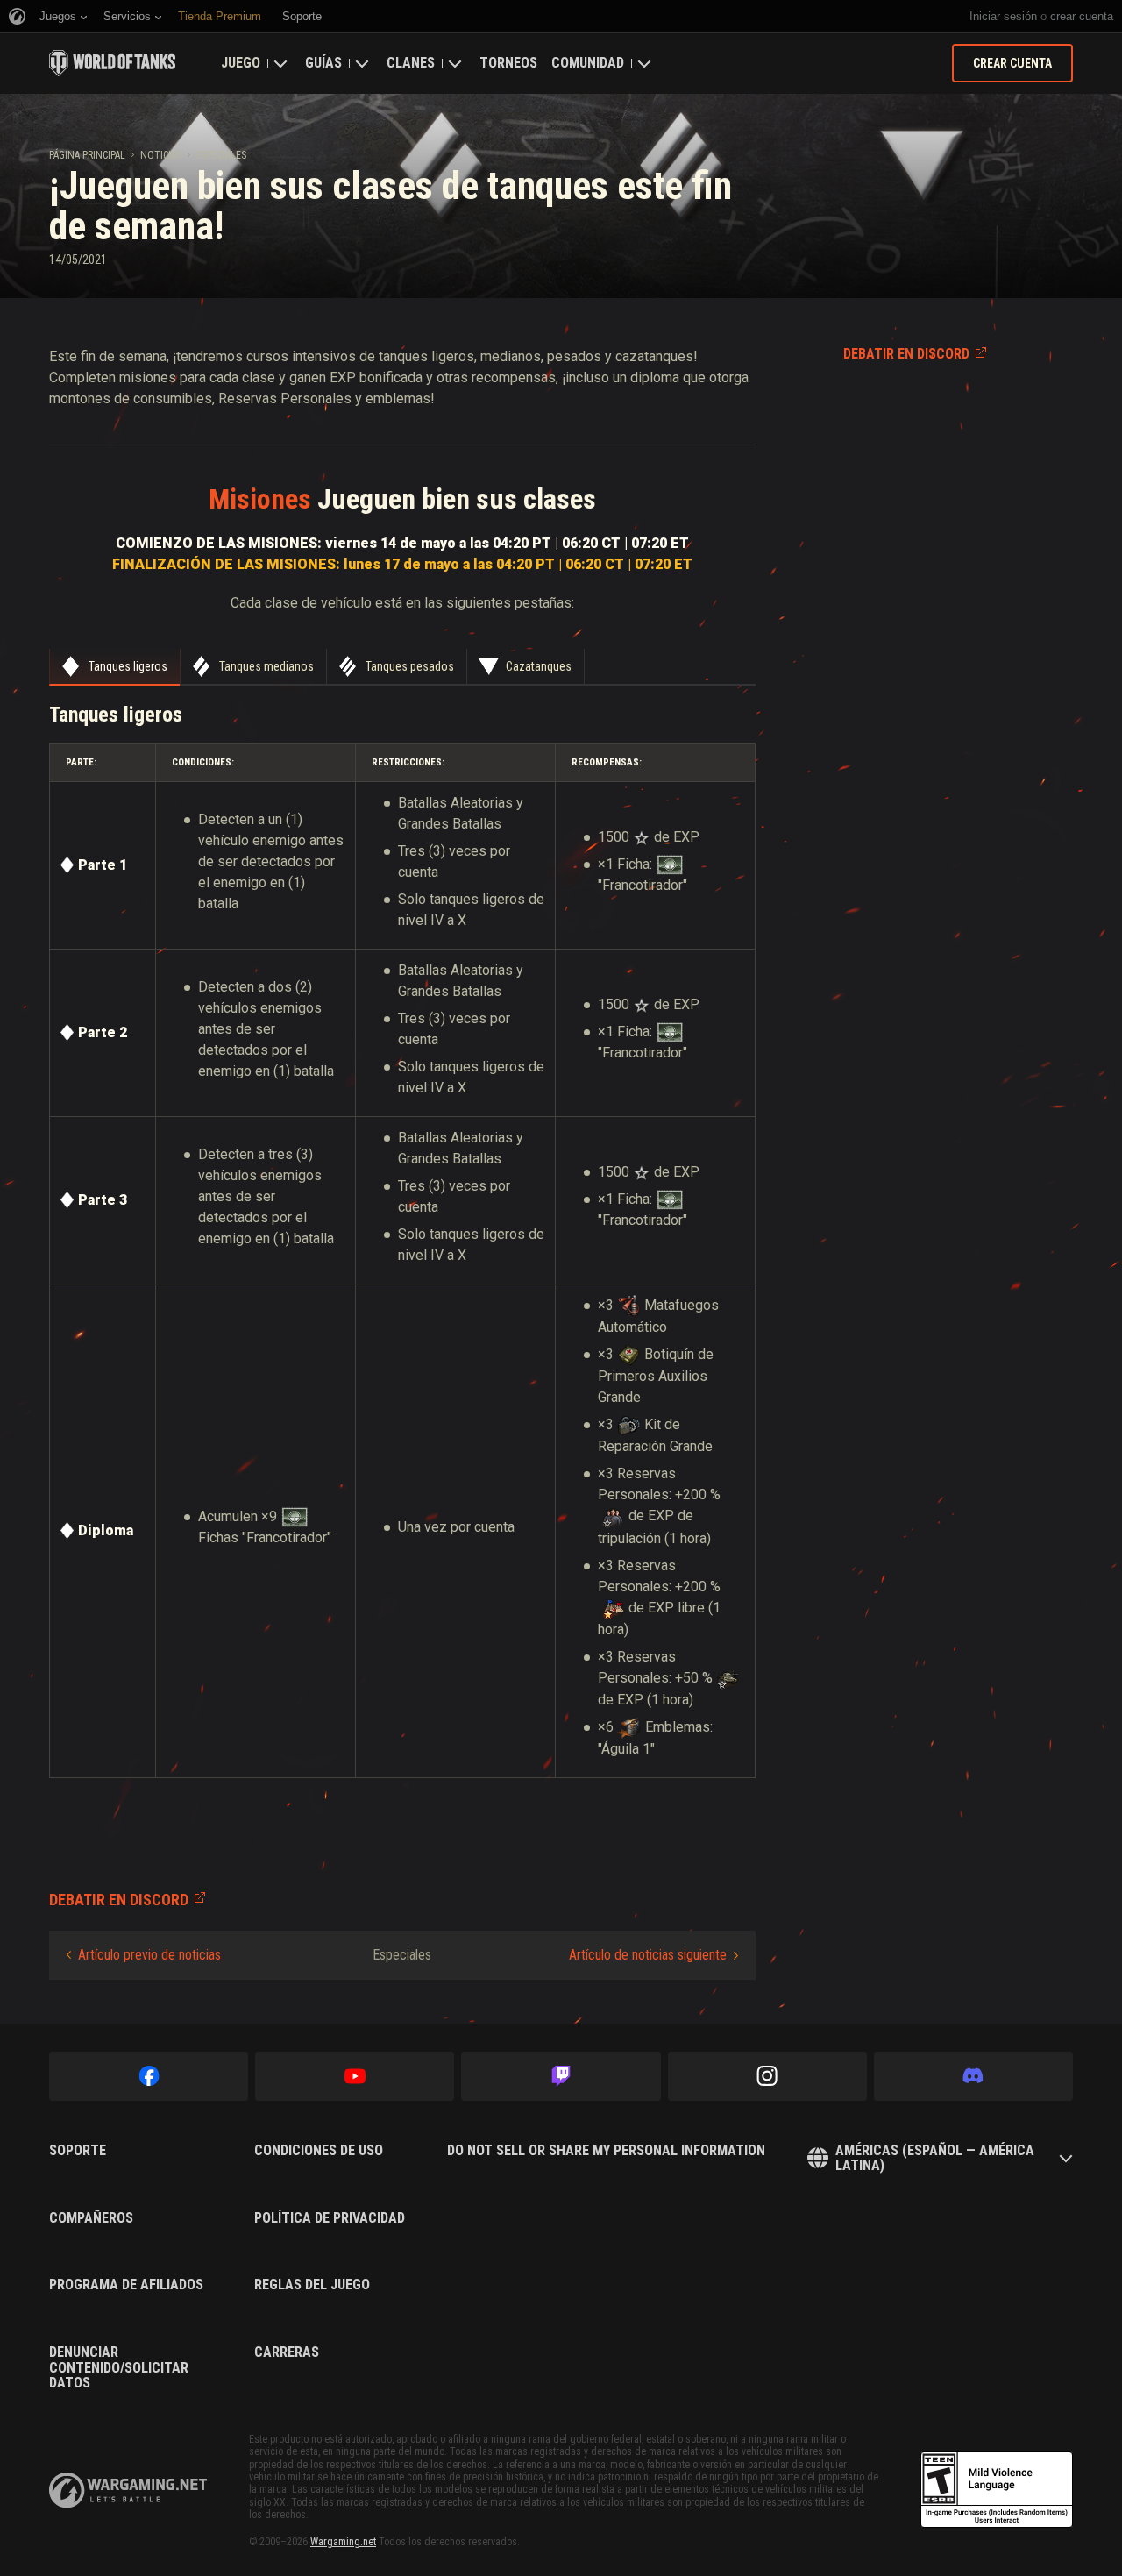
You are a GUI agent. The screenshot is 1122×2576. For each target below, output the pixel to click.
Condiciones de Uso (319, 2151)
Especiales (221, 155)
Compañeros (91, 2218)
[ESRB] (997, 2490)
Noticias (161, 155)
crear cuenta (1082, 16)
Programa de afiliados (126, 2285)
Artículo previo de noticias (149, 1955)
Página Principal (87, 155)
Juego (241, 63)
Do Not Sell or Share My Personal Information (606, 2151)
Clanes (411, 63)
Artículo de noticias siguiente (648, 1955)
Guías (323, 63)
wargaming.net (128, 2491)
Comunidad (588, 63)
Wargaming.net (343, 2542)
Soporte (78, 2151)
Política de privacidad (330, 2218)
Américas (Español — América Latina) (935, 2158)
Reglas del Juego (312, 2285)
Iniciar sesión (1003, 16)
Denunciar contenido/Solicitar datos (119, 2368)
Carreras (287, 2352)
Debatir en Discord (906, 354)
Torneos (508, 63)
